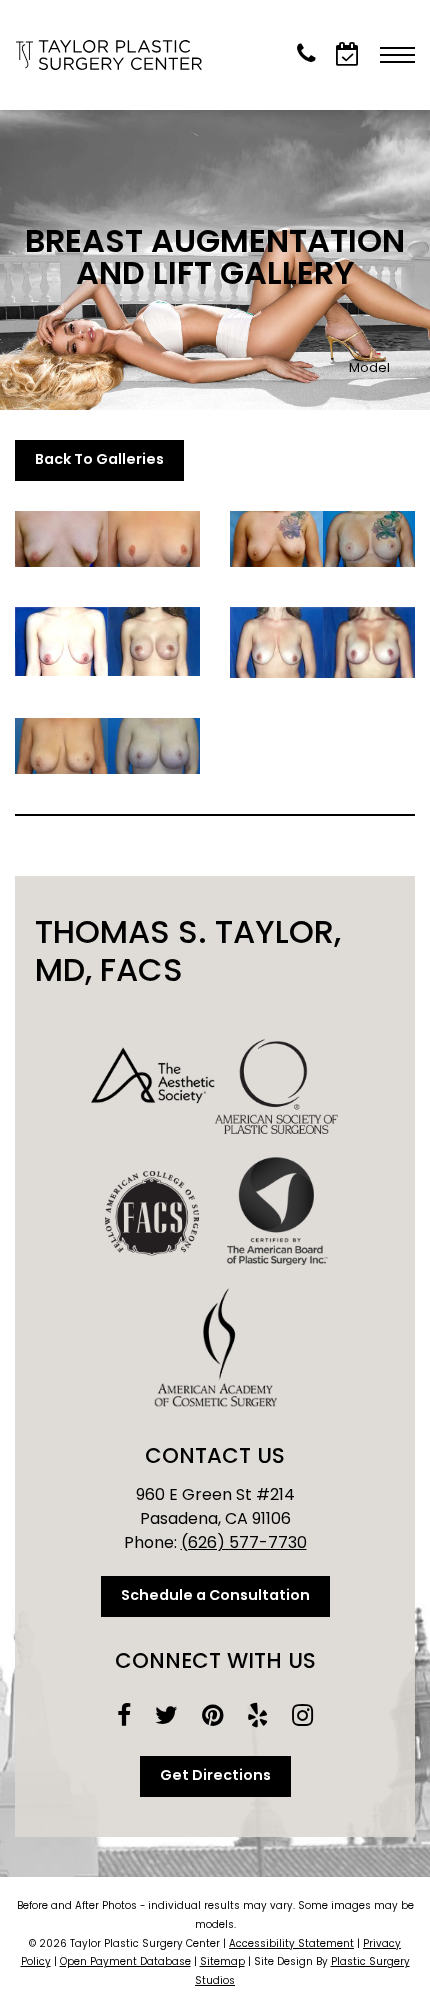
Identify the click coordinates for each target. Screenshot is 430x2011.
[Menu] (397, 55)
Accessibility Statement (291, 1944)
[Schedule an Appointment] (348, 54)
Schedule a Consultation (215, 1596)
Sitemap (222, 1962)
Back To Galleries (99, 460)
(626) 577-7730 (244, 1544)
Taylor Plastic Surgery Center (115, 55)
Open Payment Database (125, 1962)
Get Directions (215, 1776)
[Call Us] (306, 54)
